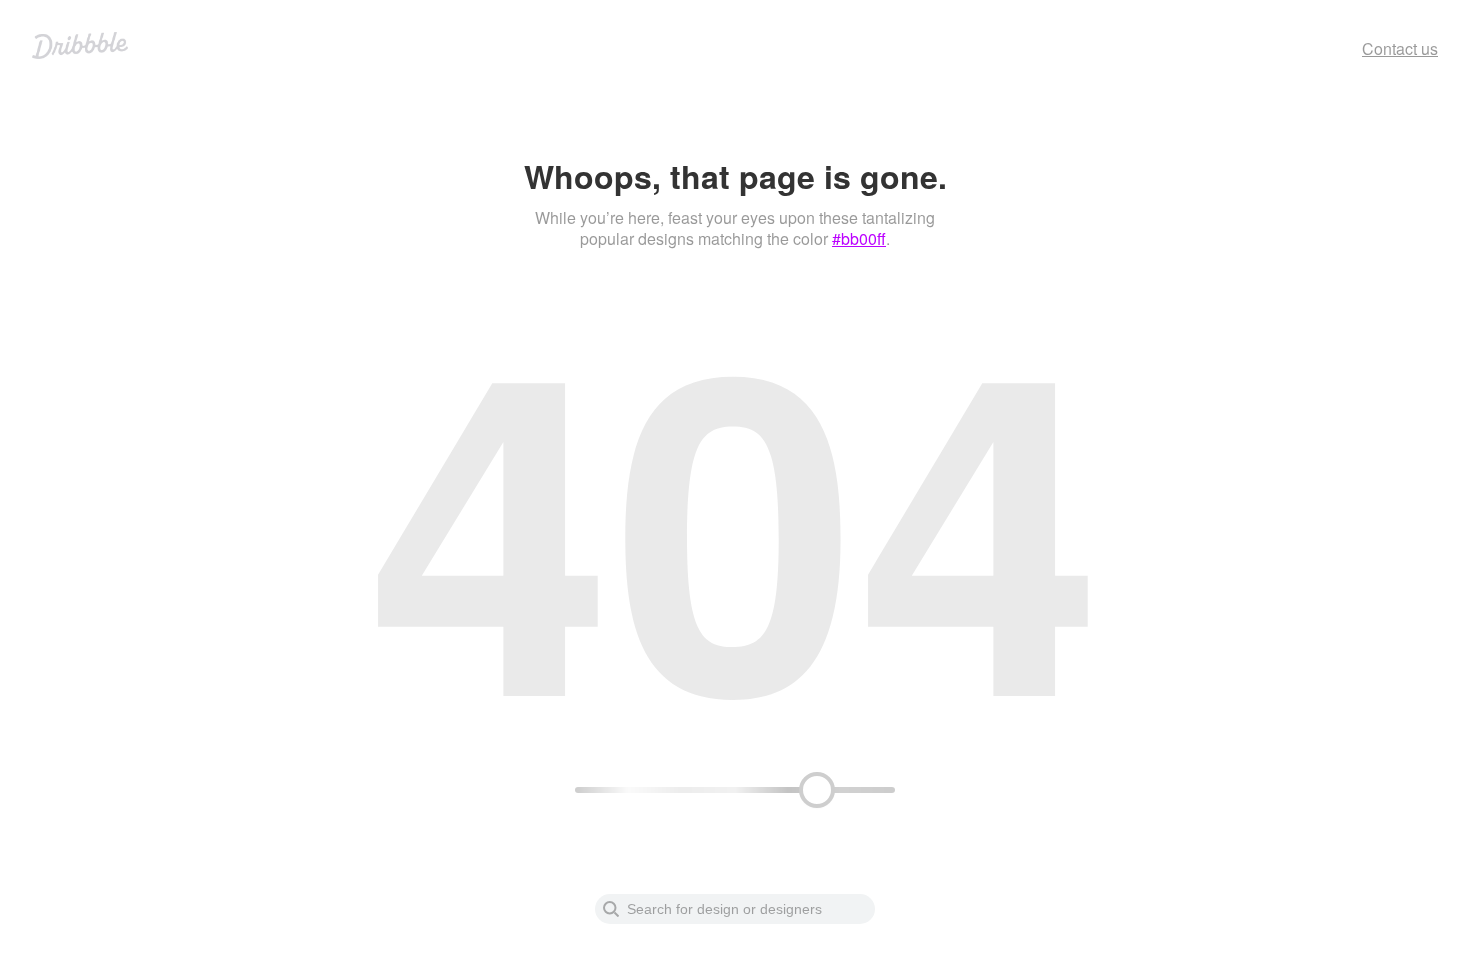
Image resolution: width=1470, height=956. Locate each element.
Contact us (1400, 48)
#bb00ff (859, 238)
